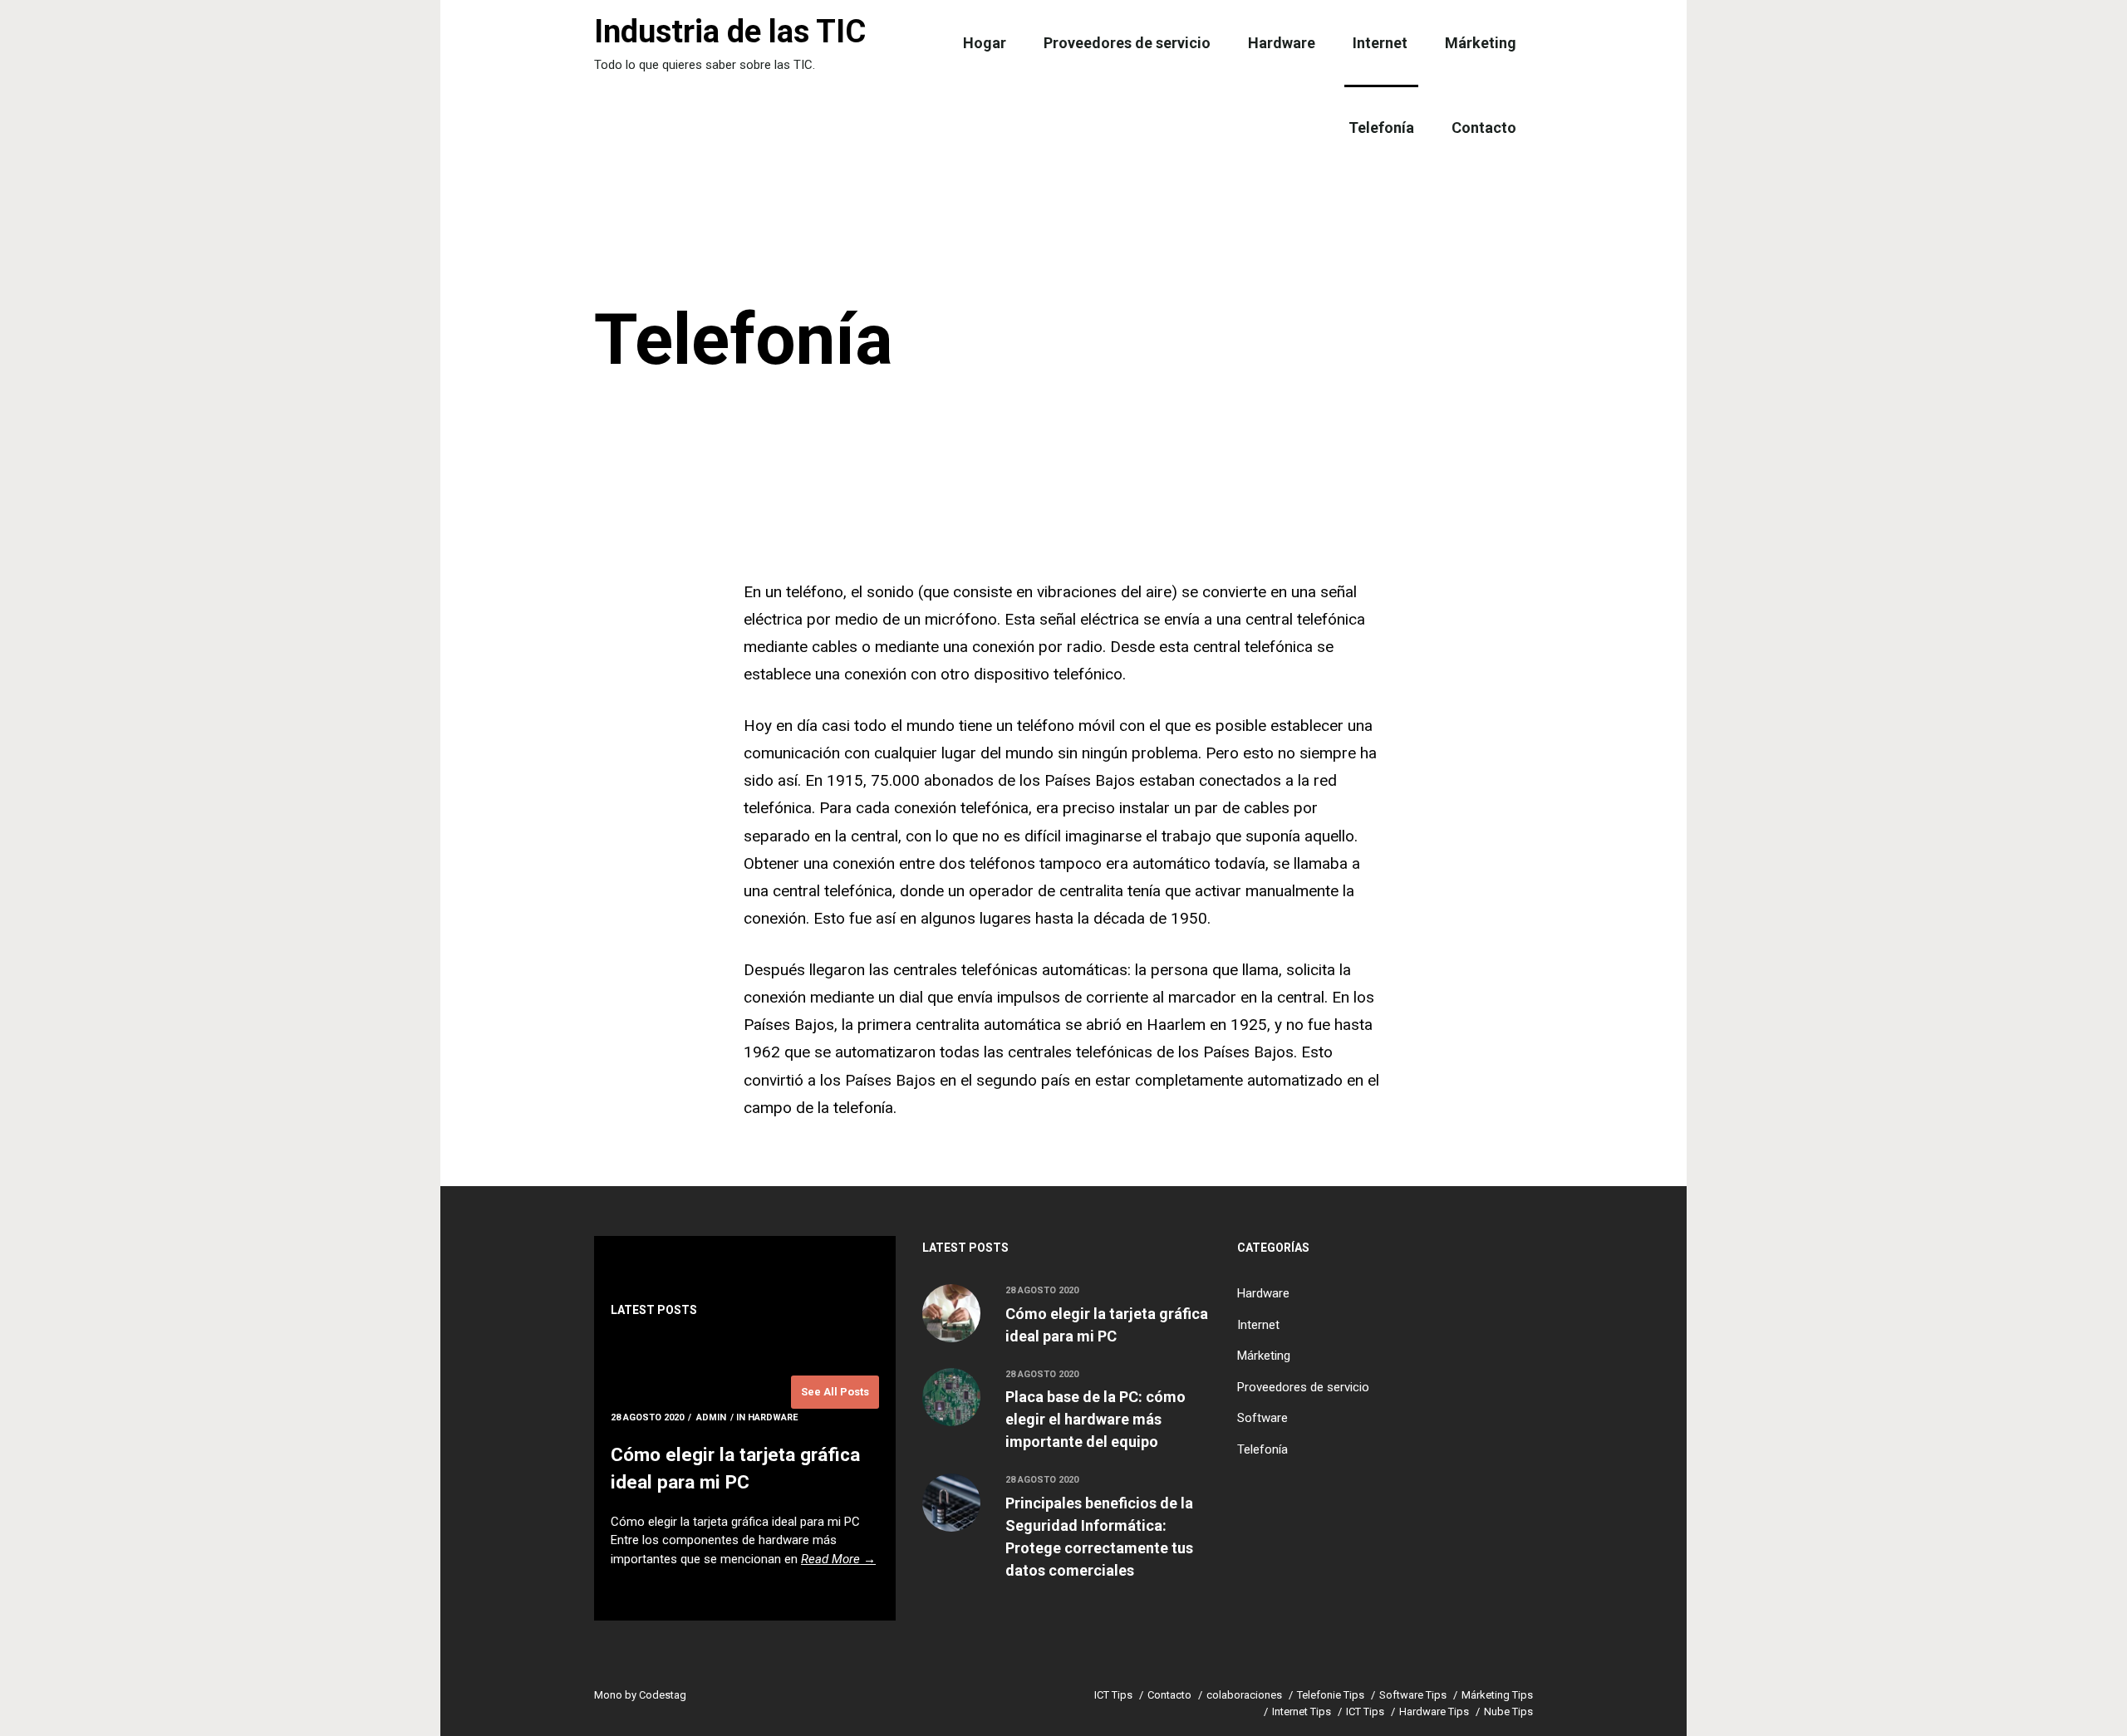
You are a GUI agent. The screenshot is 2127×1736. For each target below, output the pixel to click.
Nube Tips (1508, 1711)
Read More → (838, 1559)
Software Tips (1413, 1695)
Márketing (1481, 43)
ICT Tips (1113, 1695)
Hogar (985, 43)
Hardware (1282, 43)
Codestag (663, 1695)
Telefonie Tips (1331, 1695)
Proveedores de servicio (1127, 43)
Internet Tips (1302, 1711)
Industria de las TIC (730, 32)
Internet (1380, 43)
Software (1262, 1418)
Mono (608, 1695)
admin (711, 1417)
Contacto (1484, 128)
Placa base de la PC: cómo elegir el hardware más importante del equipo (1095, 1419)
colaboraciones (1244, 1695)
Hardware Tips (1434, 1711)
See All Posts (835, 1392)
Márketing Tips (1497, 1695)
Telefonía (1381, 128)
